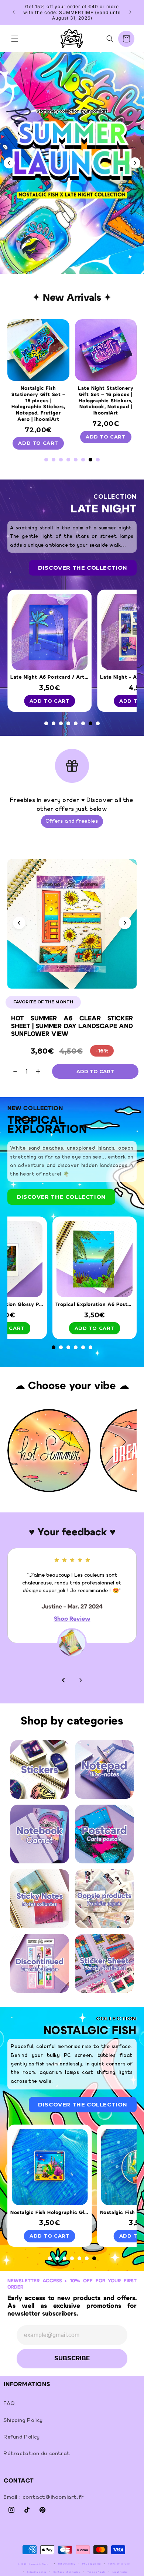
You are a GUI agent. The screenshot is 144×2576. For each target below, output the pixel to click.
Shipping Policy (23, 2420)
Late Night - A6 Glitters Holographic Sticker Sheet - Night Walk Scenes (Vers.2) (51, 677)
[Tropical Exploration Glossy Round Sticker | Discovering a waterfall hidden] (49, 1262)
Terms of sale (96, 2572)
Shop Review (72, 1627)
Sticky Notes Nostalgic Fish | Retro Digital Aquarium (106, 395)
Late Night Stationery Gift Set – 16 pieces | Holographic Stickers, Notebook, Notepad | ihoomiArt (38, 401)
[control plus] (41, 1071)
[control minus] (12, 1071)
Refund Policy (22, 2437)
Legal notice (120, 2572)
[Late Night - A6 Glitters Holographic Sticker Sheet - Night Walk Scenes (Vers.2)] (49, 634)
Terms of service (119, 2564)
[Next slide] (135, 163)
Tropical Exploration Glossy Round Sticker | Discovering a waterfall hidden (51, 1305)
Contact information (67, 2572)
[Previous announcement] (14, 12)
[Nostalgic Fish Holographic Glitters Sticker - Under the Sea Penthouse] (94, 2169)
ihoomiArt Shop (39, 2564)
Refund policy (67, 2564)
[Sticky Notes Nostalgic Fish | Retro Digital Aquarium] (106, 352)
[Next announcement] (130, 12)
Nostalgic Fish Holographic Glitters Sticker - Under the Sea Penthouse (96, 2213)
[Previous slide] (70, 1494)
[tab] (65, 262)
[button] (15, 39)
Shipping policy (37, 2572)
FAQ (9, 2403)
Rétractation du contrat (37, 2454)
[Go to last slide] (9, 163)
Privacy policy (92, 2564)
